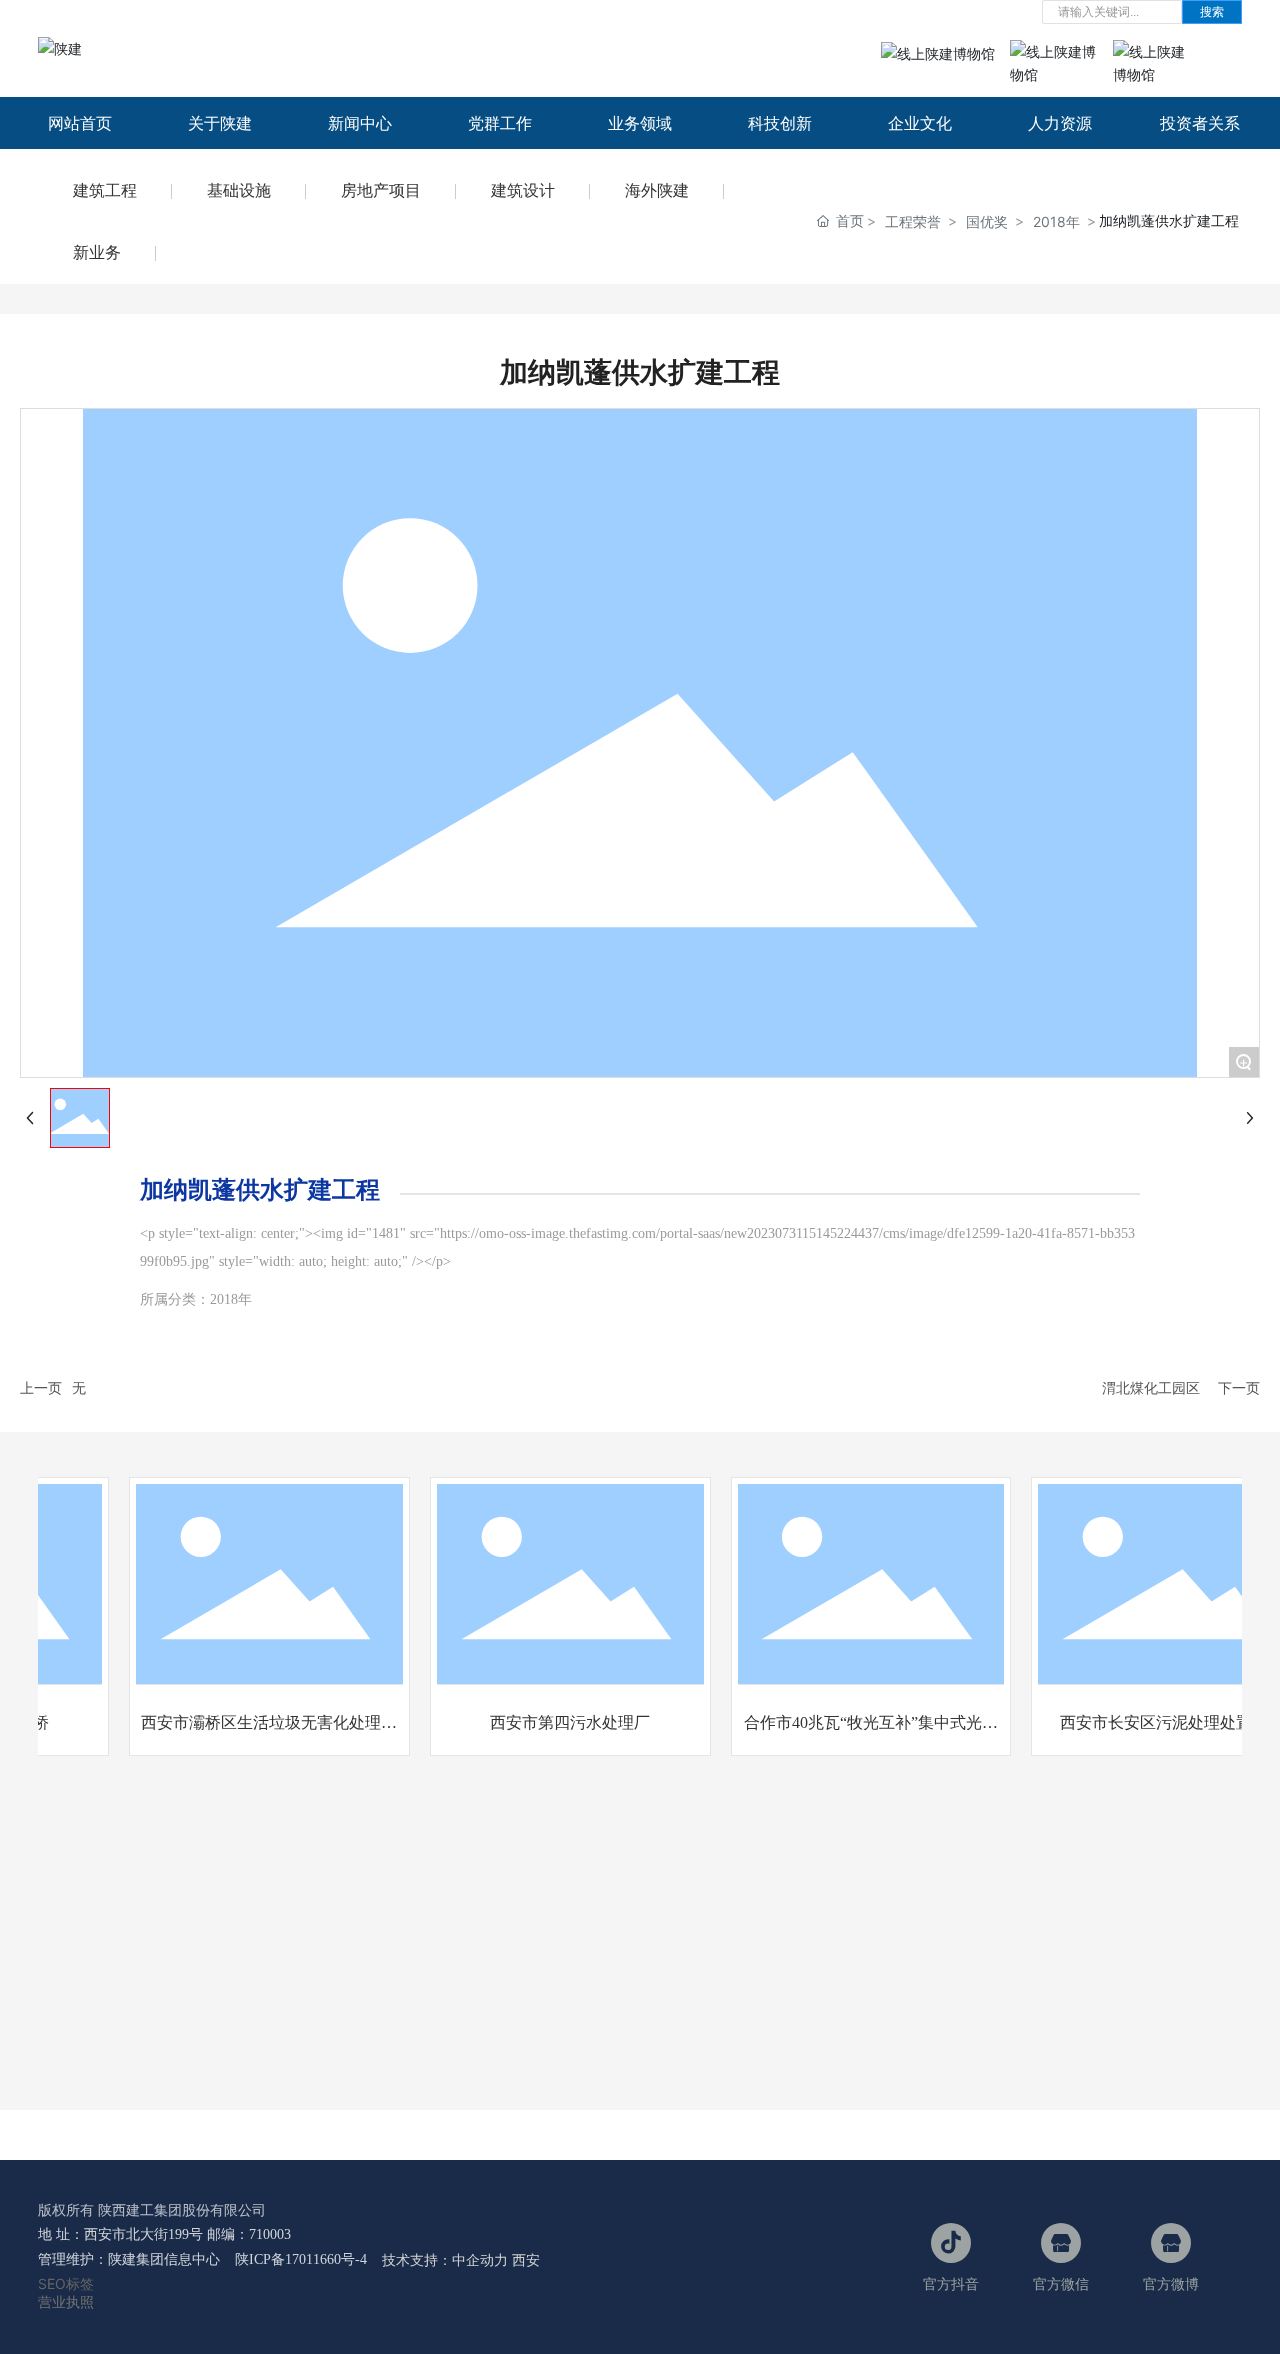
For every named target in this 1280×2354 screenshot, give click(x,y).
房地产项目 (381, 190)
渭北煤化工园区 (1151, 1387)
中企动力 (480, 2259)
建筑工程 (105, 190)
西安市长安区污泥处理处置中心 (1157, 1722)
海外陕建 (657, 190)
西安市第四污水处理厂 (555, 1722)
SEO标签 (66, 2283)
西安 (526, 2259)
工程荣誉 (913, 221)
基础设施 (239, 190)
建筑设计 (523, 190)
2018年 (1056, 221)
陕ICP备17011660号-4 (301, 2259)
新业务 (97, 252)
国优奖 (987, 221)
